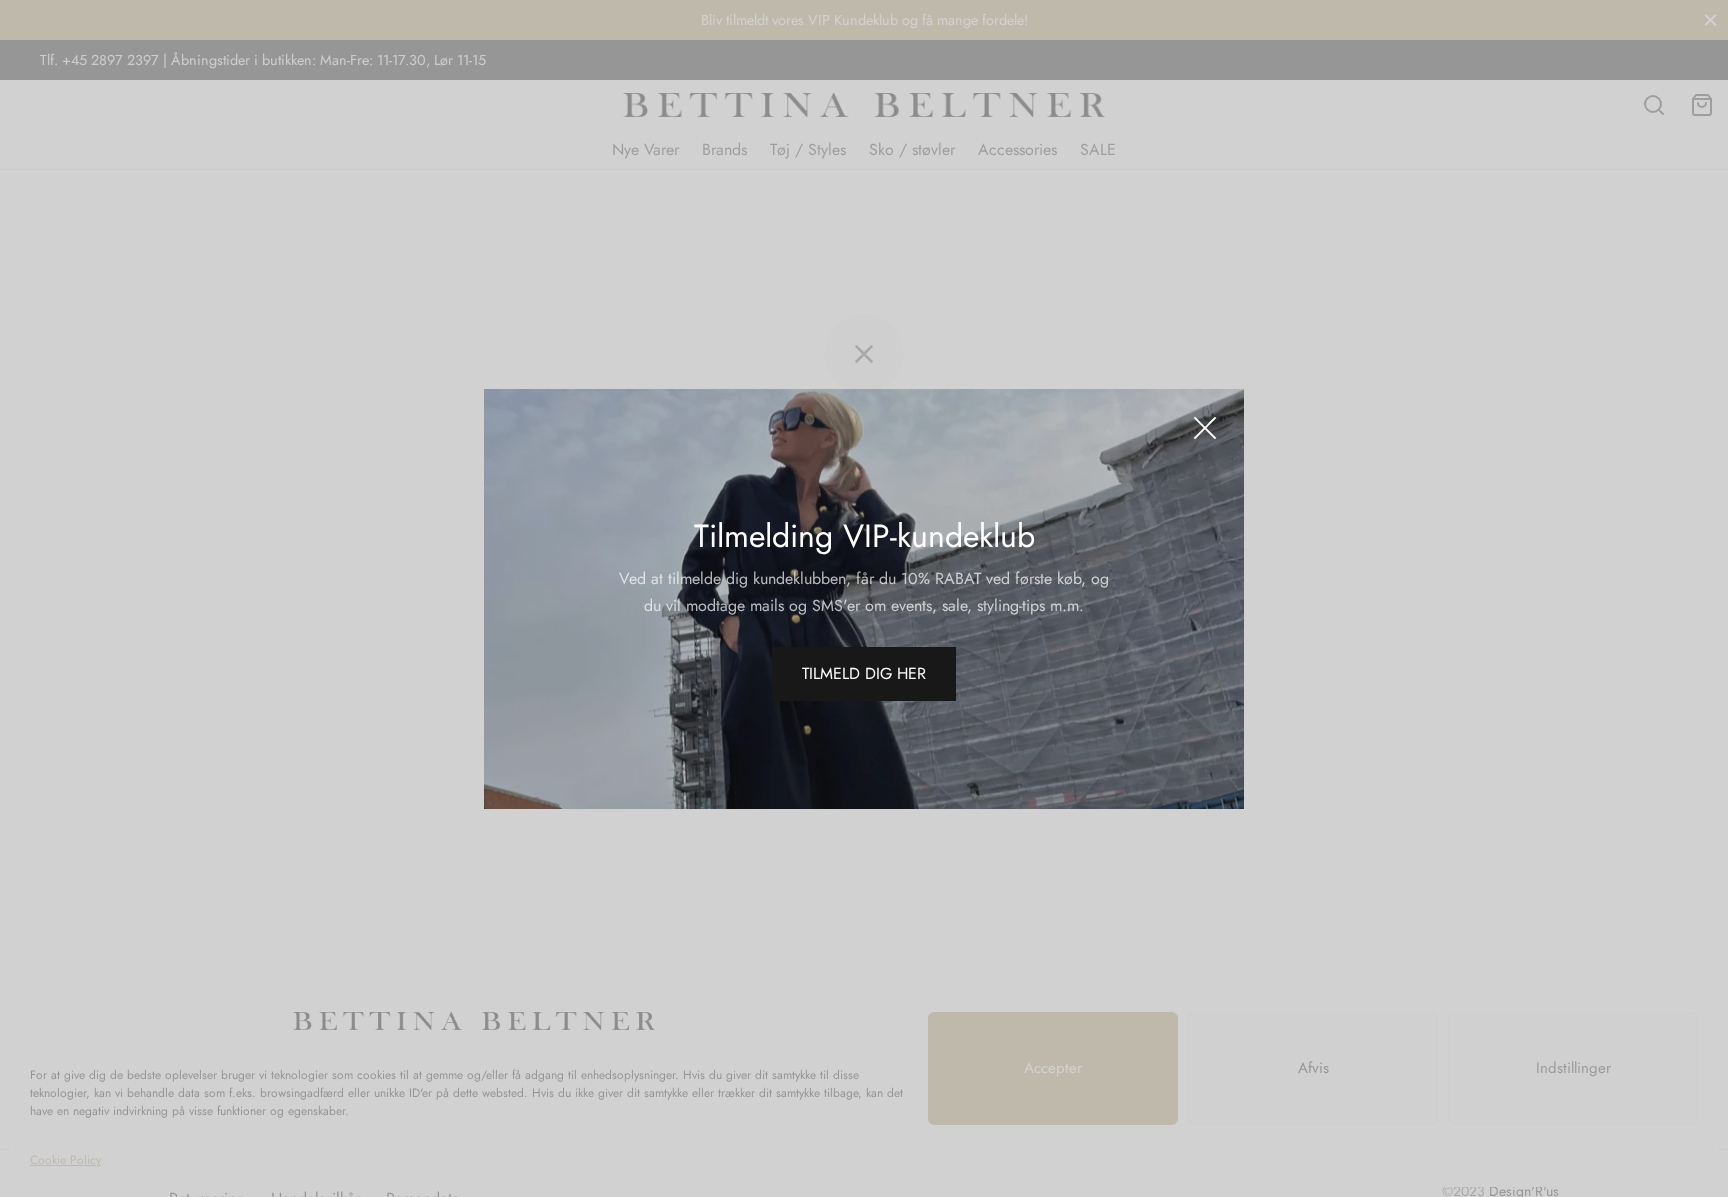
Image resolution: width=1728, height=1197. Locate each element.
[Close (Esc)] (1205, 428)
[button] (864, 674)
